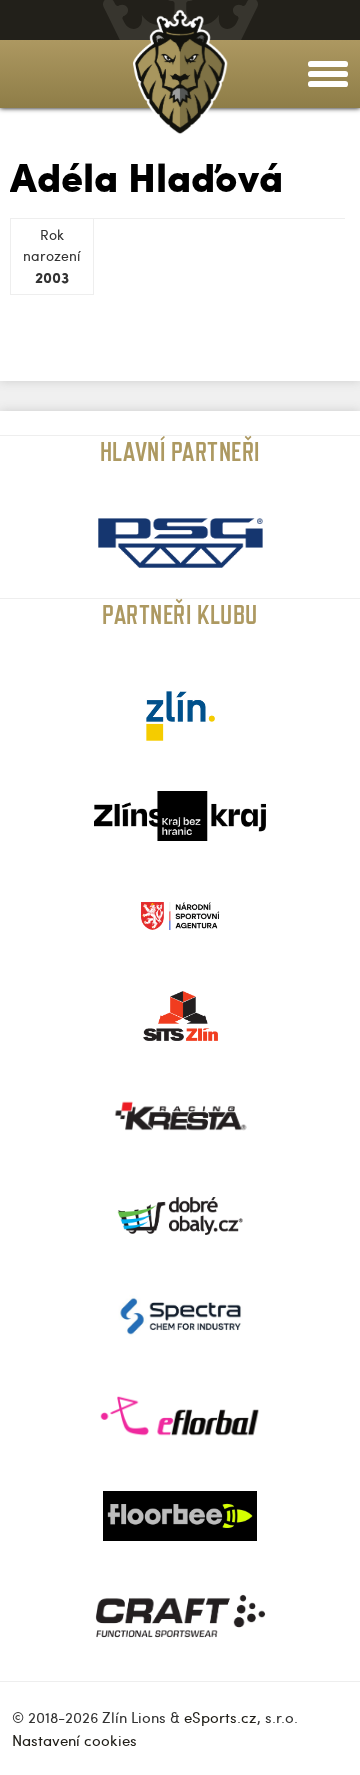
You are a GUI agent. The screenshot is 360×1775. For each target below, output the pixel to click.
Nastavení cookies (74, 1740)
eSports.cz (220, 1717)
